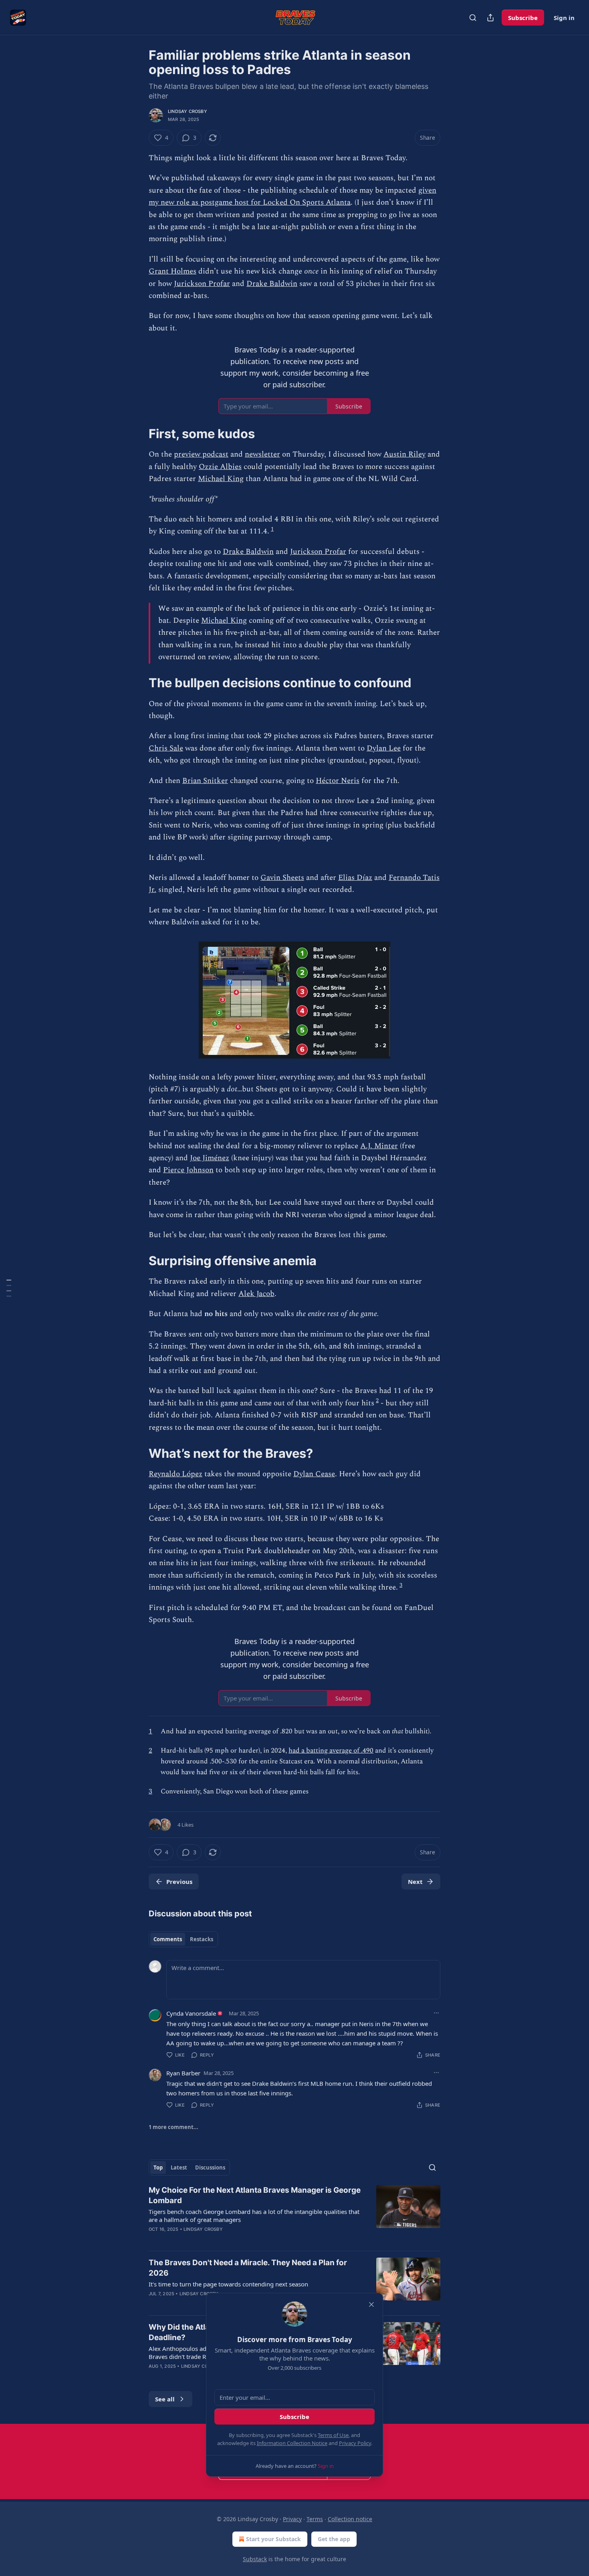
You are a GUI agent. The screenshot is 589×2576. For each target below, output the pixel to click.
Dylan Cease (314, 1474)
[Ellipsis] (436, 2013)
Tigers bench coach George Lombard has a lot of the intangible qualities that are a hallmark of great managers (254, 2216)
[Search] (473, 18)
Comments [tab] (168, 1939)
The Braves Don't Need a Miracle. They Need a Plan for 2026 (248, 2268)
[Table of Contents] (9, 1288)
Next (415, 1882)
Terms (315, 2519)
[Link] (137, 434)
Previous (179, 1882)
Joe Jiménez (210, 1158)
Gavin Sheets (282, 878)
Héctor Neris (338, 781)
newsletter (262, 454)
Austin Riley (404, 454)
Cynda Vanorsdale (191, 2013)
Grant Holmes (172, 271)
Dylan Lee (384, 748)
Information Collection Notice (292, 2443)
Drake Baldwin (272, 284)
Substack (255, 2559)
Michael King (221, 479)
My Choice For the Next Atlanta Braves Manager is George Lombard (255, 2195)
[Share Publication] (490, 18)
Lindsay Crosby (188, 111)
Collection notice (350, 2519)
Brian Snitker (205, 781)
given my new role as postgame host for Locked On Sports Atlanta (292, 196)
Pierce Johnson (188, 1170)
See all (165, 2399)
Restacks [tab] (202, 1939)
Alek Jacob (256, 1294)
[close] (371, 2304)
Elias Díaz (355, 878)
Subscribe (523, 18)
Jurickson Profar (202, 284)
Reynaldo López (175, 1474)
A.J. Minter (379, 1146)
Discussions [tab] (210, 2167)
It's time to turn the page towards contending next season (228, 2284)
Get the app (334, 2539)
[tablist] (183, 1939)
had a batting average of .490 (331, 1751)
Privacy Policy (355, 2443)
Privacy (292, 2519)
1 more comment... (173, 2127)
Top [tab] (158, 2167)
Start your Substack (273, 2539)
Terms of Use (333, 2435)
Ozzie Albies (220, 467)
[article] (294, 2215)
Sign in (564, 18)
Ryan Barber (183, 2073)
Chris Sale (166, 748)
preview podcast (201, 454)
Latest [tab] (179, 2167)
